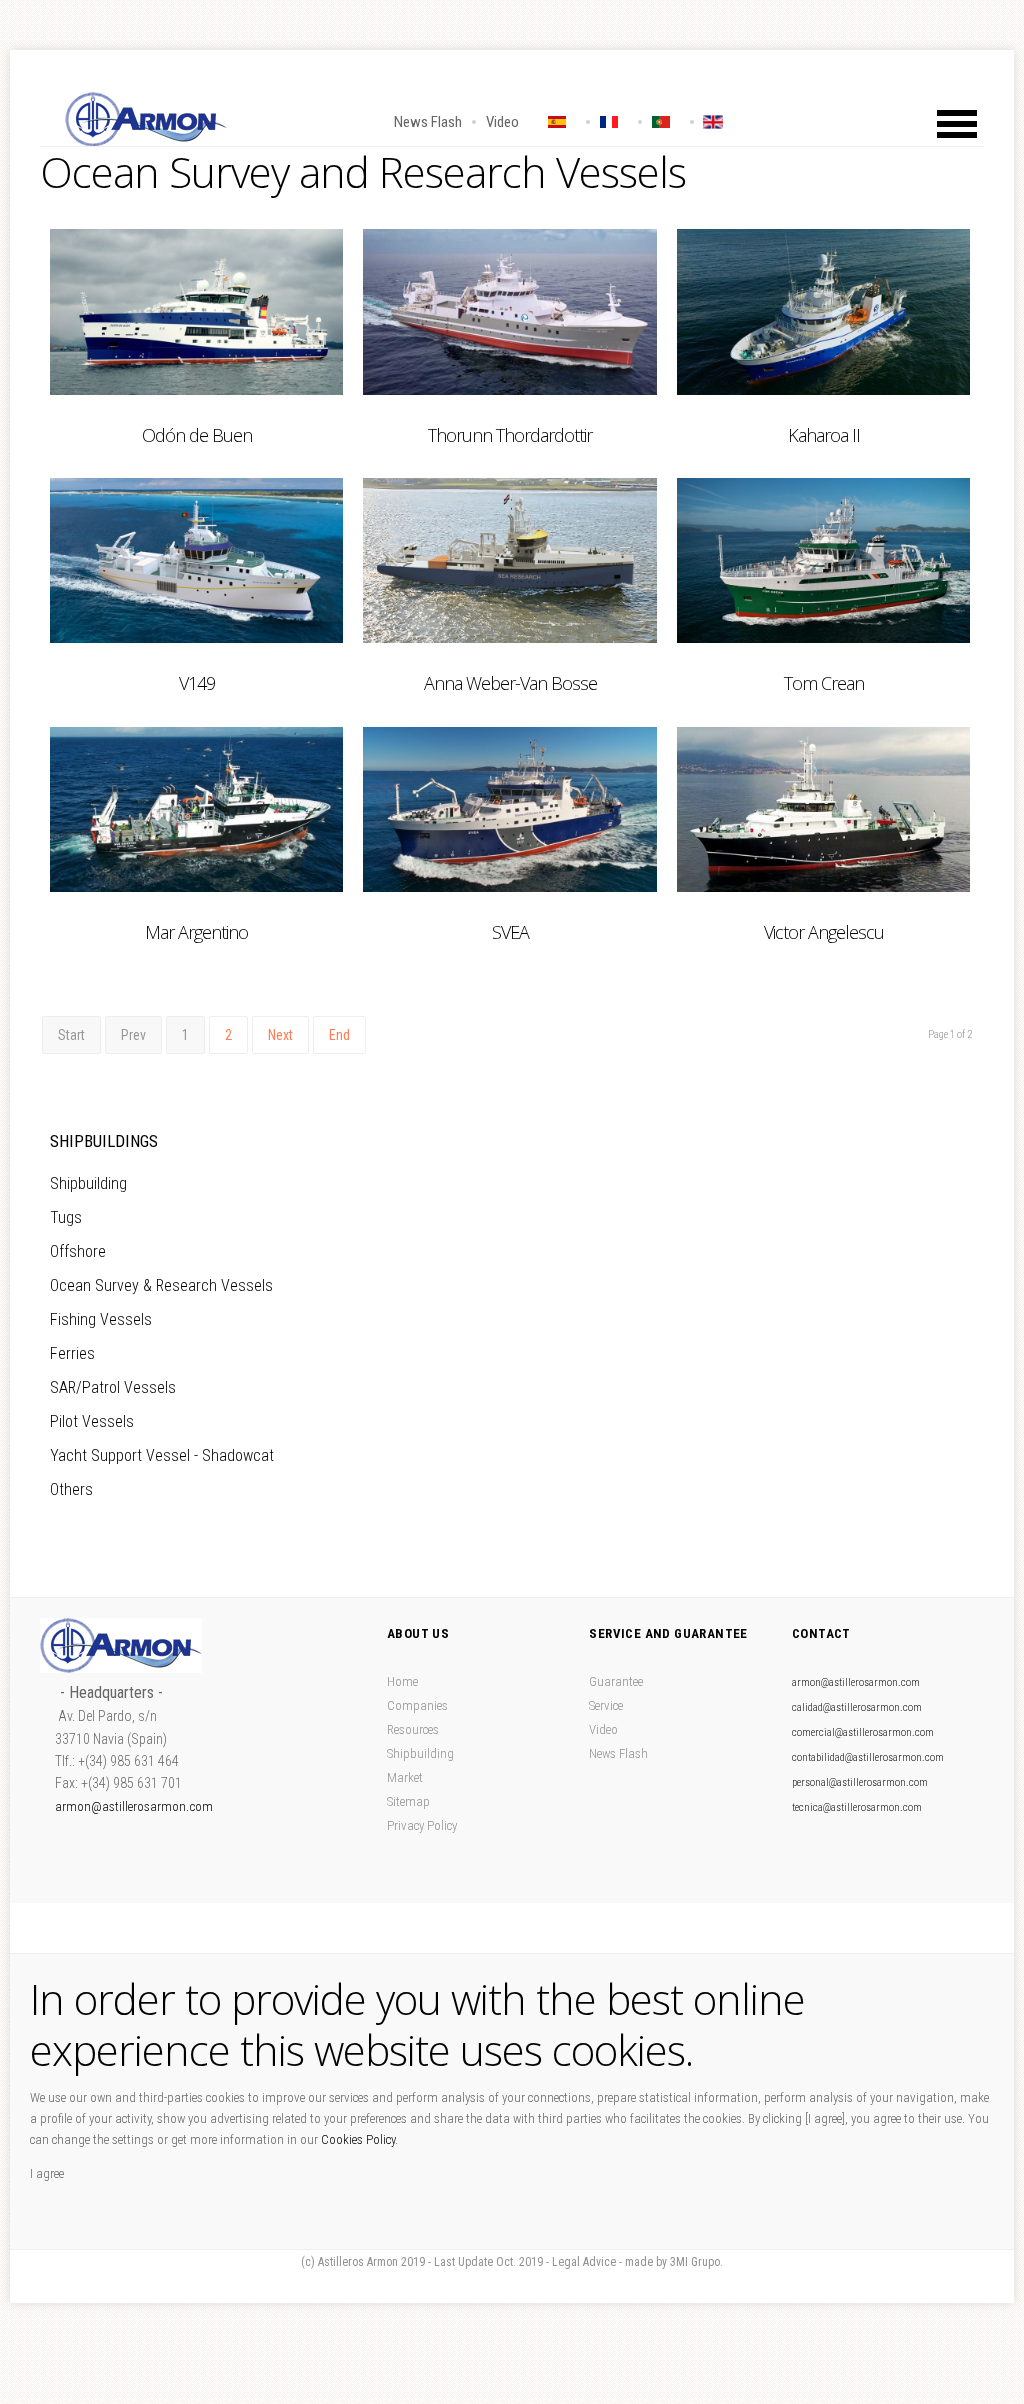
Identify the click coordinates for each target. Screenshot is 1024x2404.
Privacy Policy (422, 1825)
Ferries (72, 1353)
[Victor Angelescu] (823, 809)
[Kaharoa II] (823, 311)
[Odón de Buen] (196, 311)
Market (405, 1777)
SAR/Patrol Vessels (113, 1387)
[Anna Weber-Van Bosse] (509, 560)
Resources (413, 1729)
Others (71, 1489)
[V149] (196, 560)
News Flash (428, 122)
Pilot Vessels (92, 1421)
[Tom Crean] (823, 560)
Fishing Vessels (101, 1319)
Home (402, 1681)
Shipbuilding (88, 1183)
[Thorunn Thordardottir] (509, 311)
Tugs (66, 1217)
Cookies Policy (358, 2139)
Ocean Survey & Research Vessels (161, 1285)
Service (606, 1705)
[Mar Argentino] (196, 809)
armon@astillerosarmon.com (134, 1806)
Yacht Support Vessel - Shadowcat (162, 1455)
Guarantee (616, 1681)
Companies (417, 1705)
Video (502, 122)
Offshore (78, 1251)
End (339, 1035)
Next (280, 1035)
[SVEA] (509, 809)
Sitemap (408, 1801)
